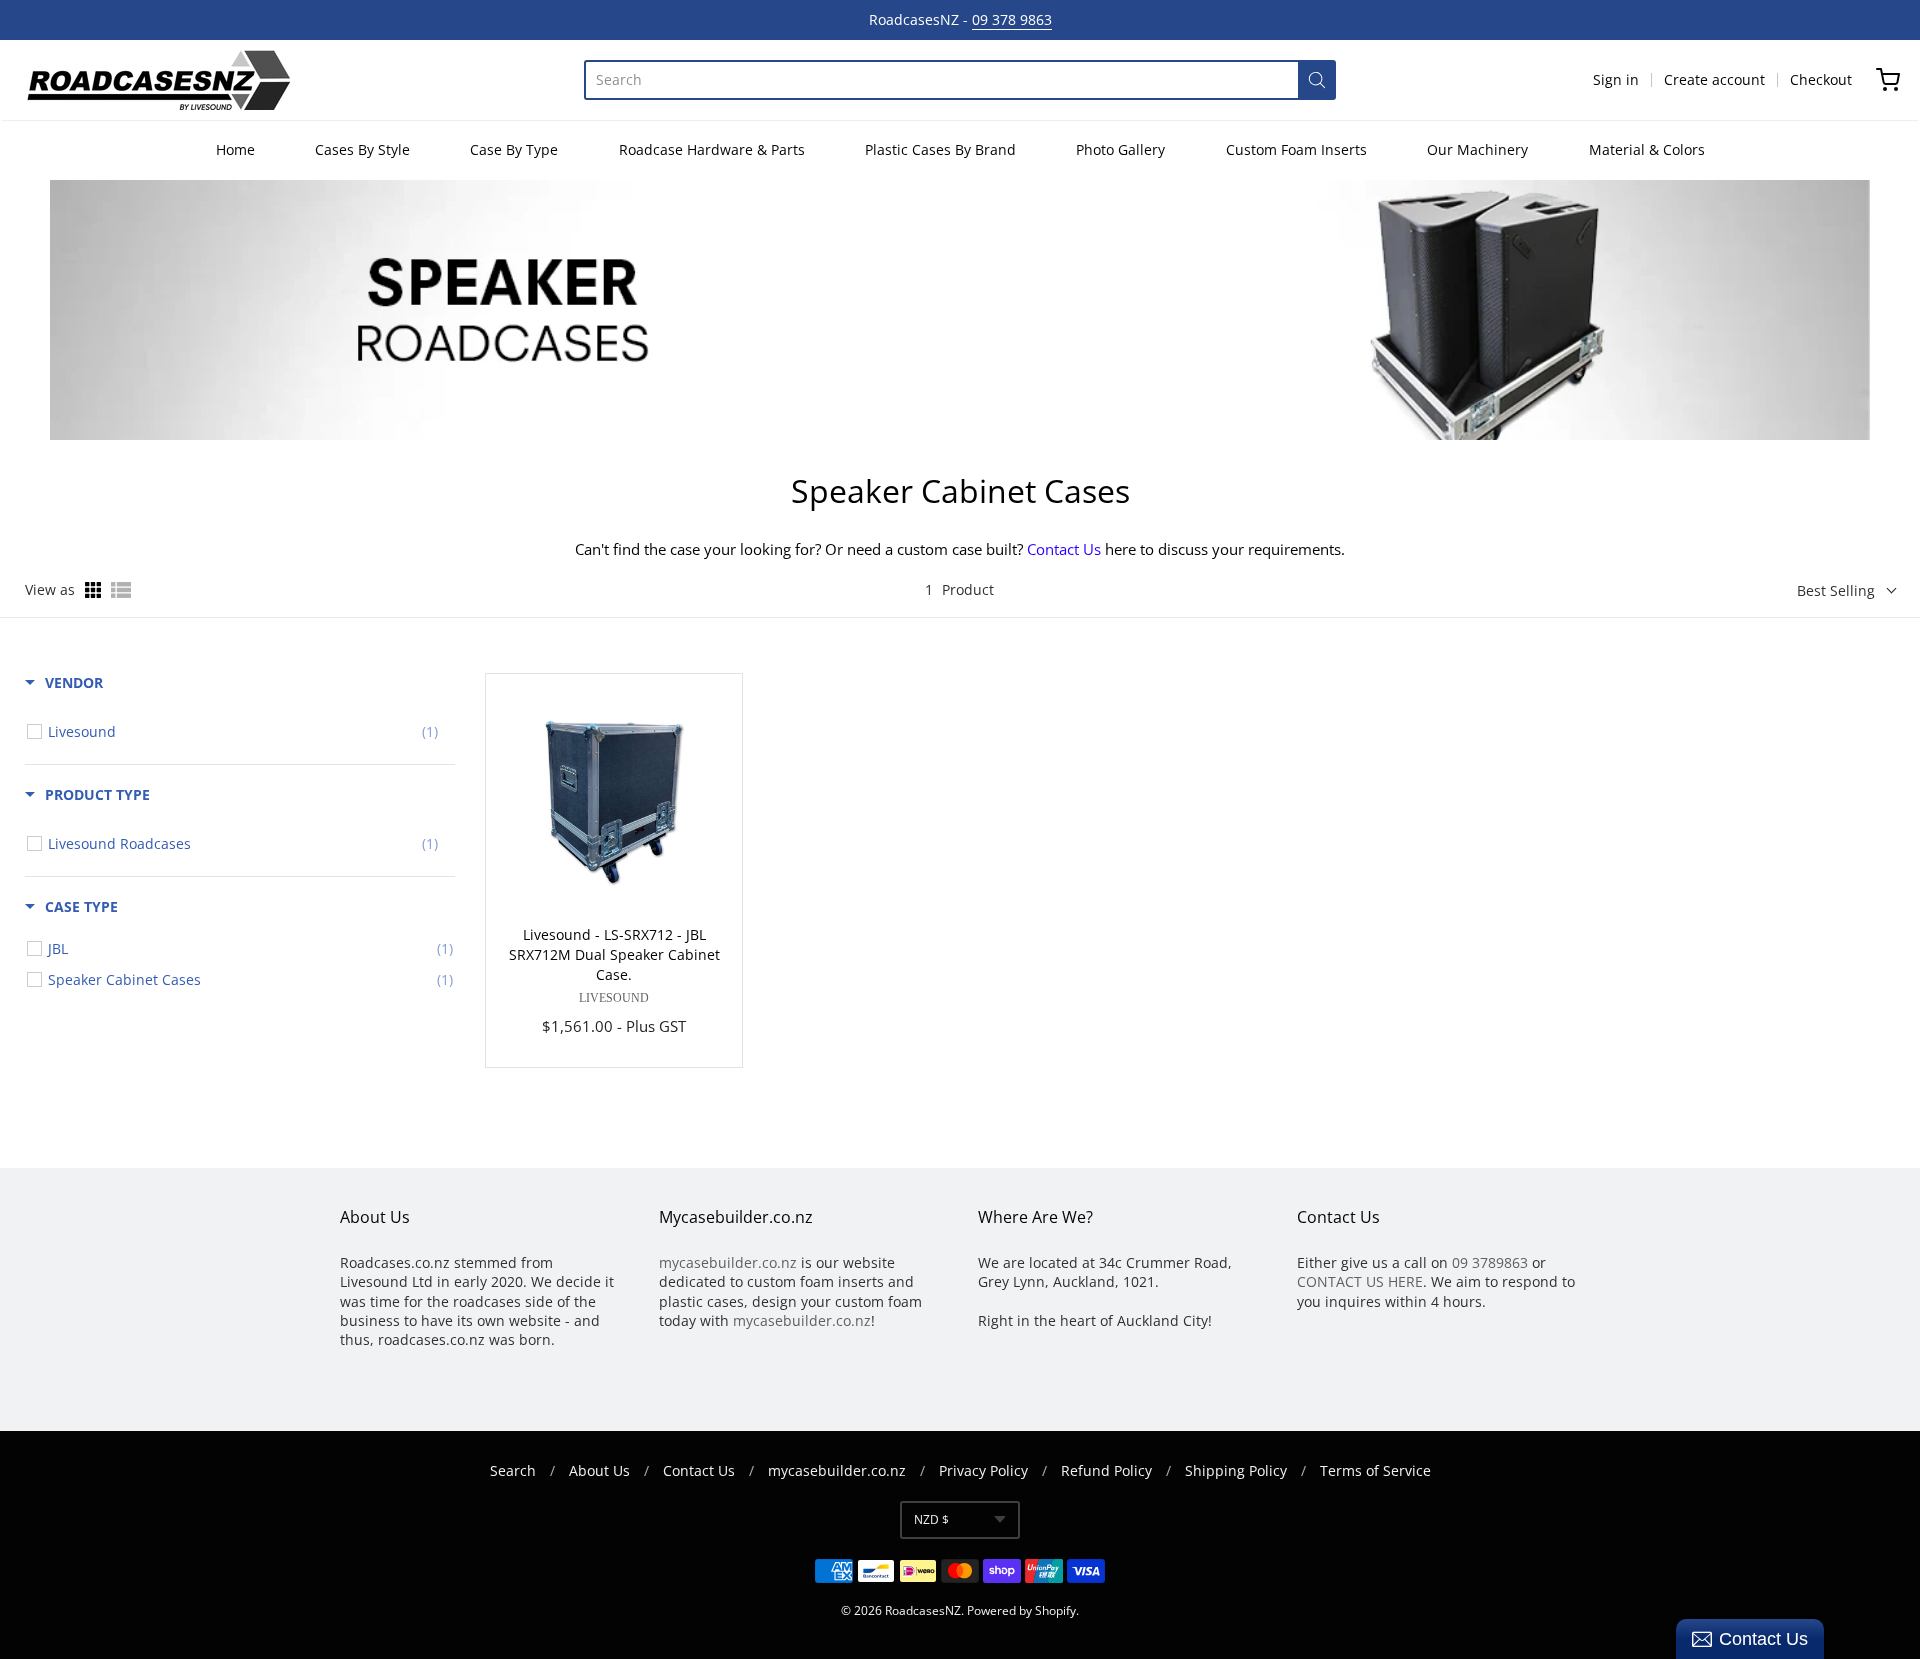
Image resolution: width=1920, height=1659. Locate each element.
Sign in (1616, 79)
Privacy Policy (983, 1470)
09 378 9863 (1012, 19)
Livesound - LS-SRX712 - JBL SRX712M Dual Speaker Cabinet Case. (614, 954)
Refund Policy (1106, 1470)
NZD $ (931, 1519)
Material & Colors (1647, 149)
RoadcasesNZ (923, 1610)
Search (513, 1470)
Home (235, 149)
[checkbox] (243, 732)
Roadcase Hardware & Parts (712, 149)
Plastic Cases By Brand (940, 149)
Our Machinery (1477, 149)
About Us (599, 1470)
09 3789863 (1490, 1262)
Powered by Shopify (1021, 1610)
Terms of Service (1375, 1470)
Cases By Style (362, 149)
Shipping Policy (1236, 1470)
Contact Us (1064, 549)
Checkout (1821, 79)
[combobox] (941, 80)
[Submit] (1317, 80)
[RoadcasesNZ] (158, 80)
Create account (1714, 79)
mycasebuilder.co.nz (728, 1262)
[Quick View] (702, 1309)
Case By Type (514, 149)
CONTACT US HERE (1360, 1281)
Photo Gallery (1120, 149)
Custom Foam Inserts (1296, 149)
